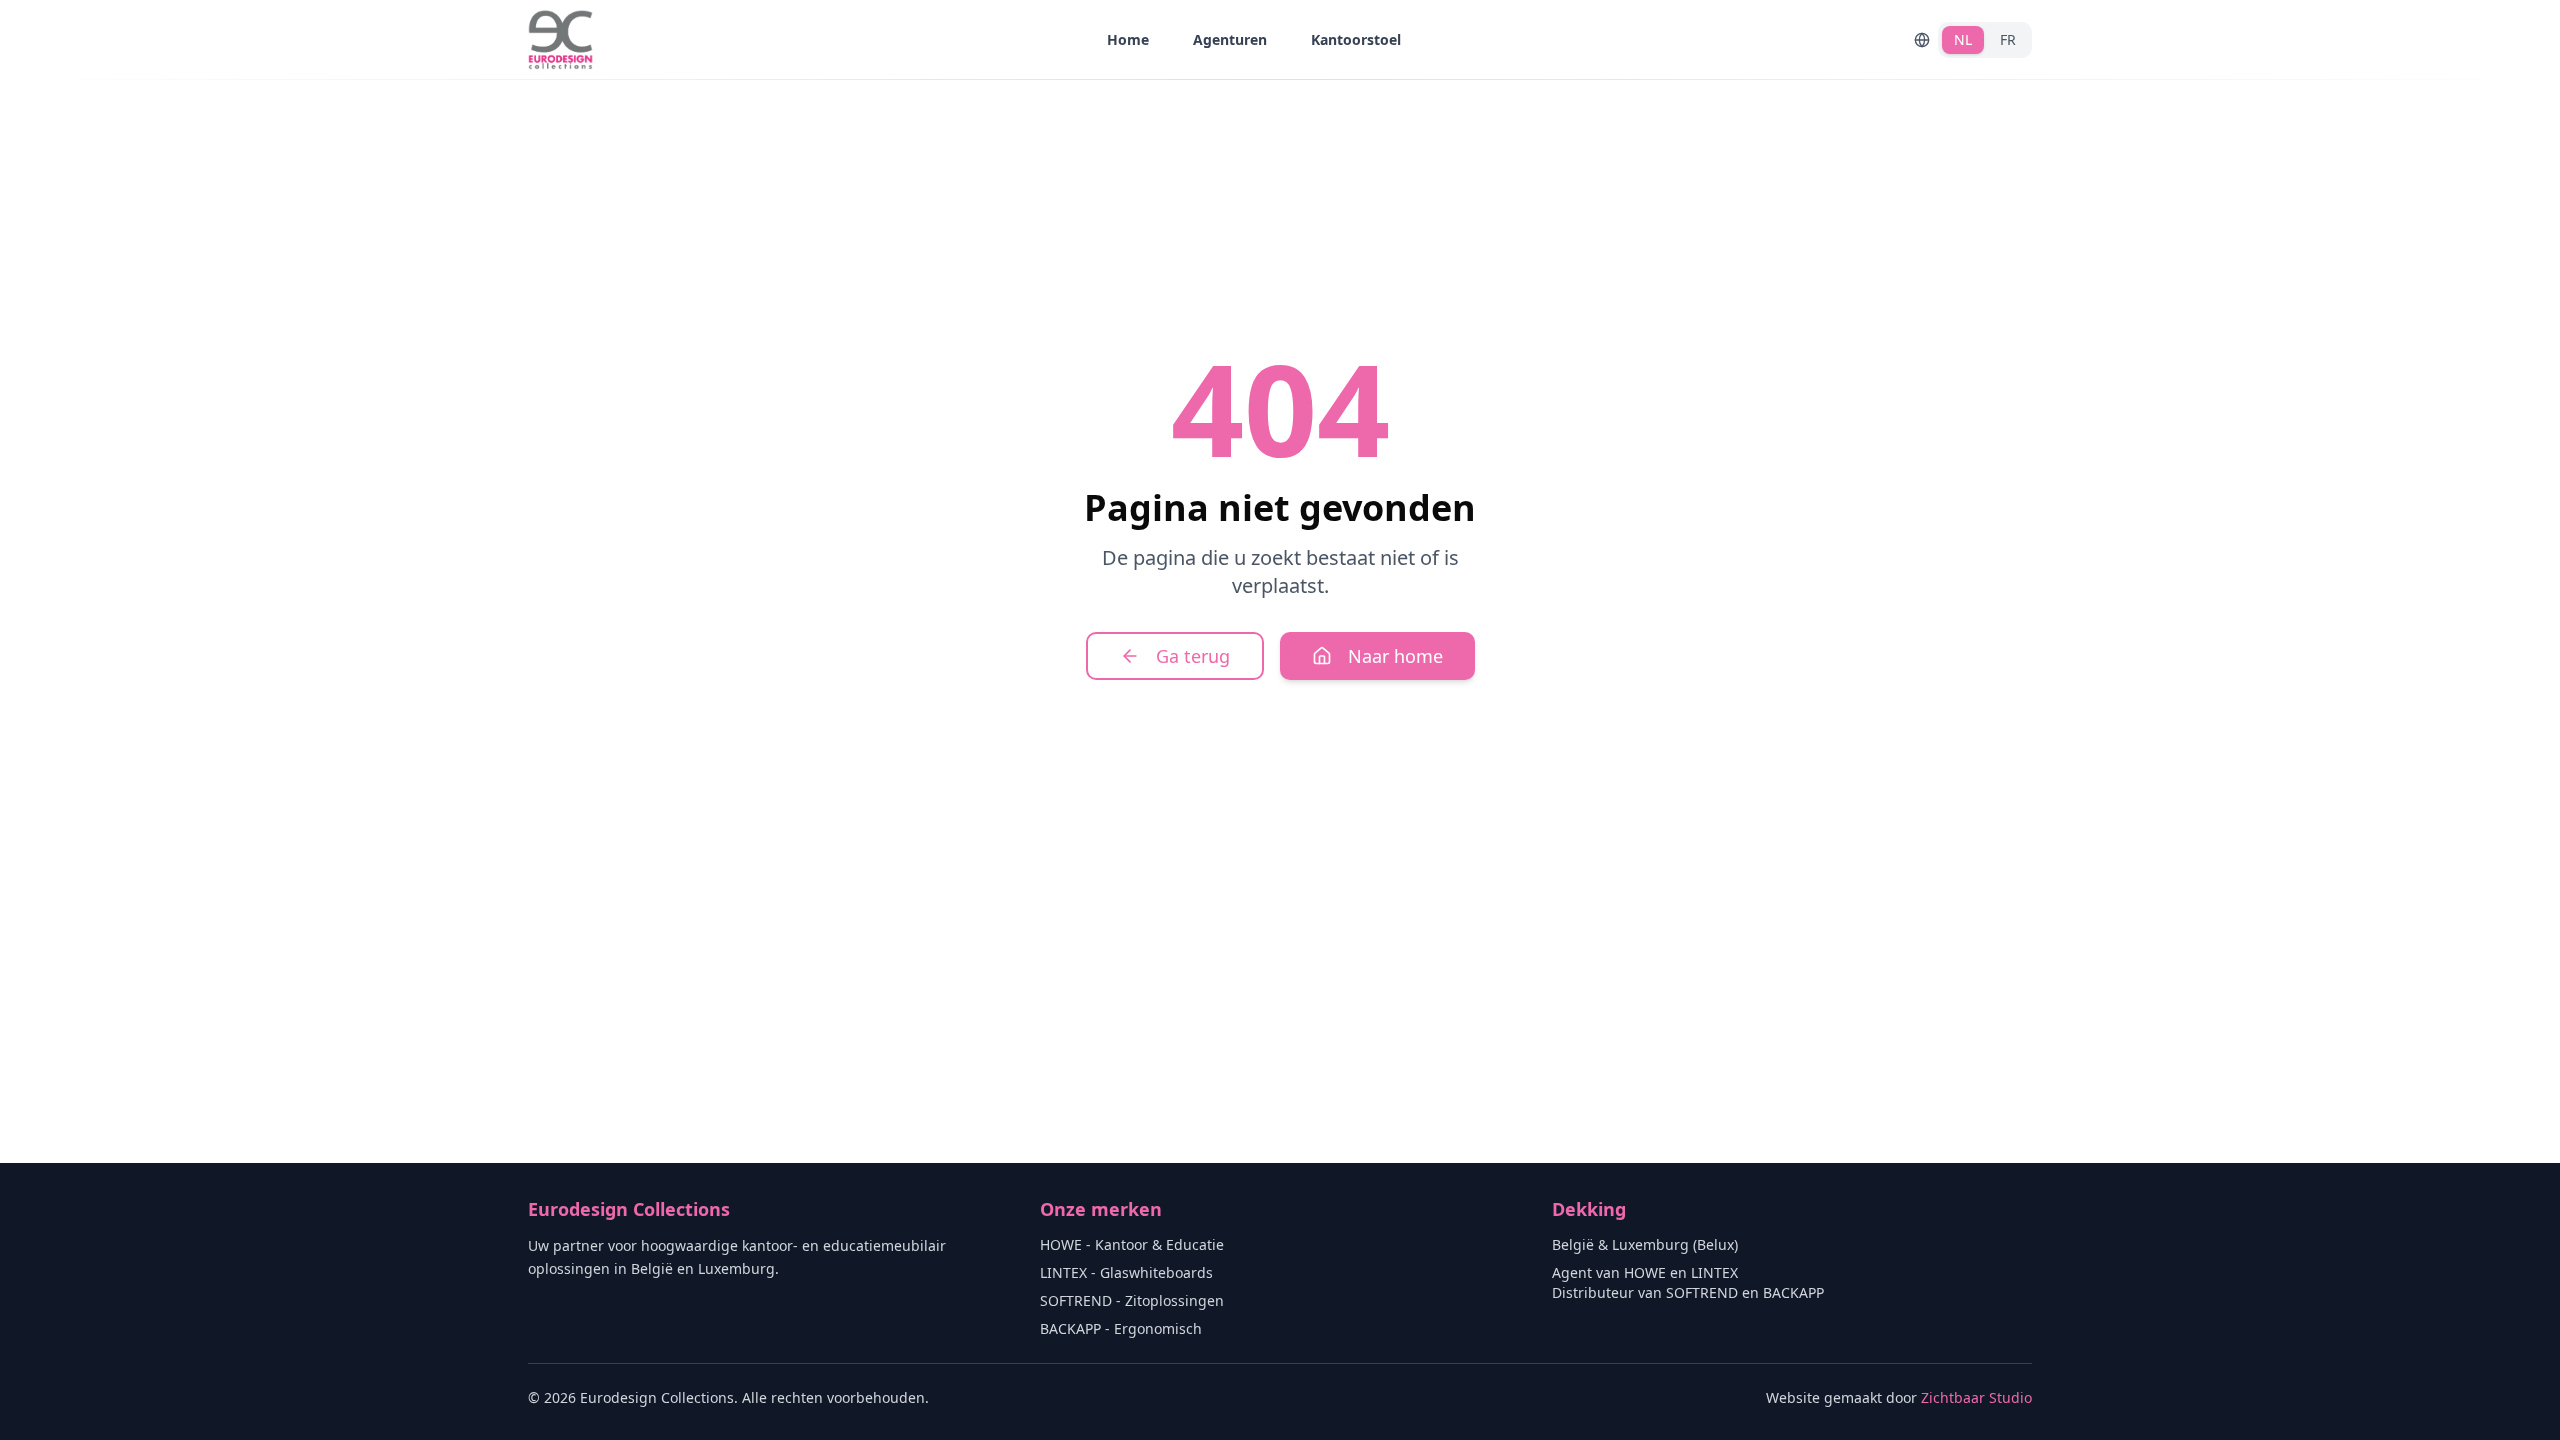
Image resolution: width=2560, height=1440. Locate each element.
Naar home (1395, 656)
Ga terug (1193, 656)
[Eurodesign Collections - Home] (560, 40)
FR (2008, 39)
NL (1963, 39)
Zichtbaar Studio (1976, 1397)
